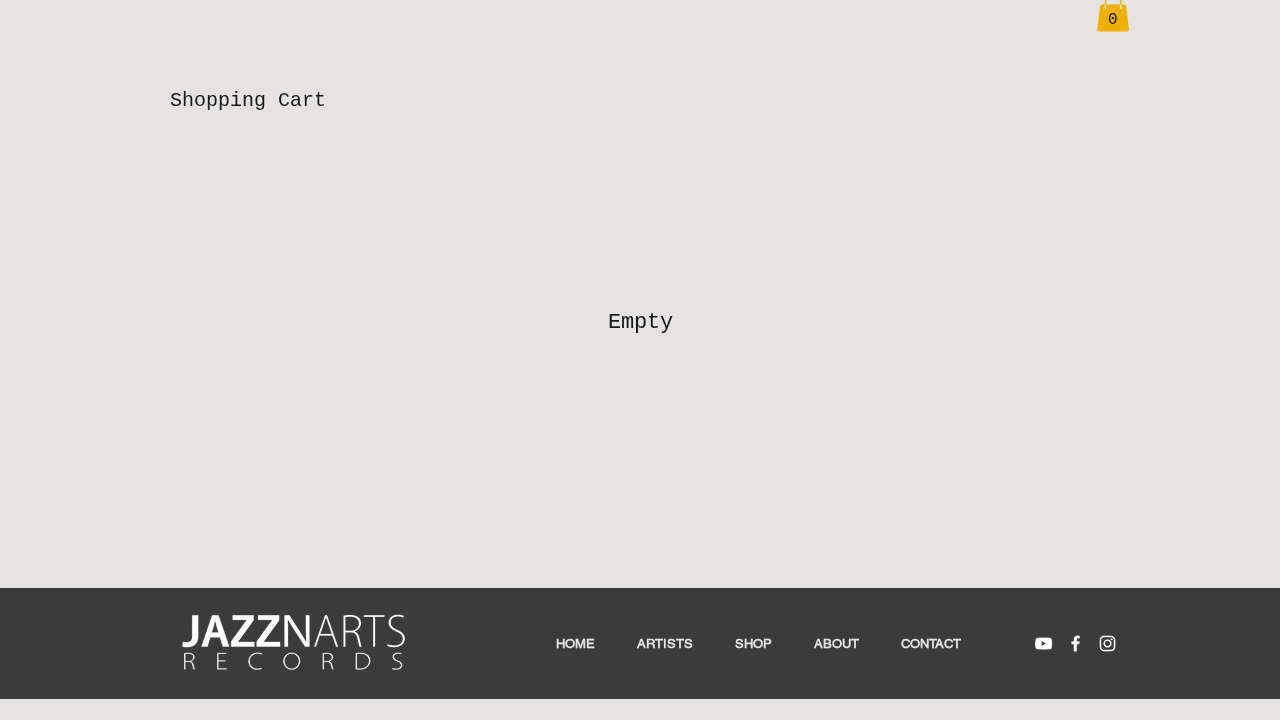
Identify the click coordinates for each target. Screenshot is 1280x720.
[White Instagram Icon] (1107, 643)
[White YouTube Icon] (1043, 643)
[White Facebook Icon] (1075, 643)
